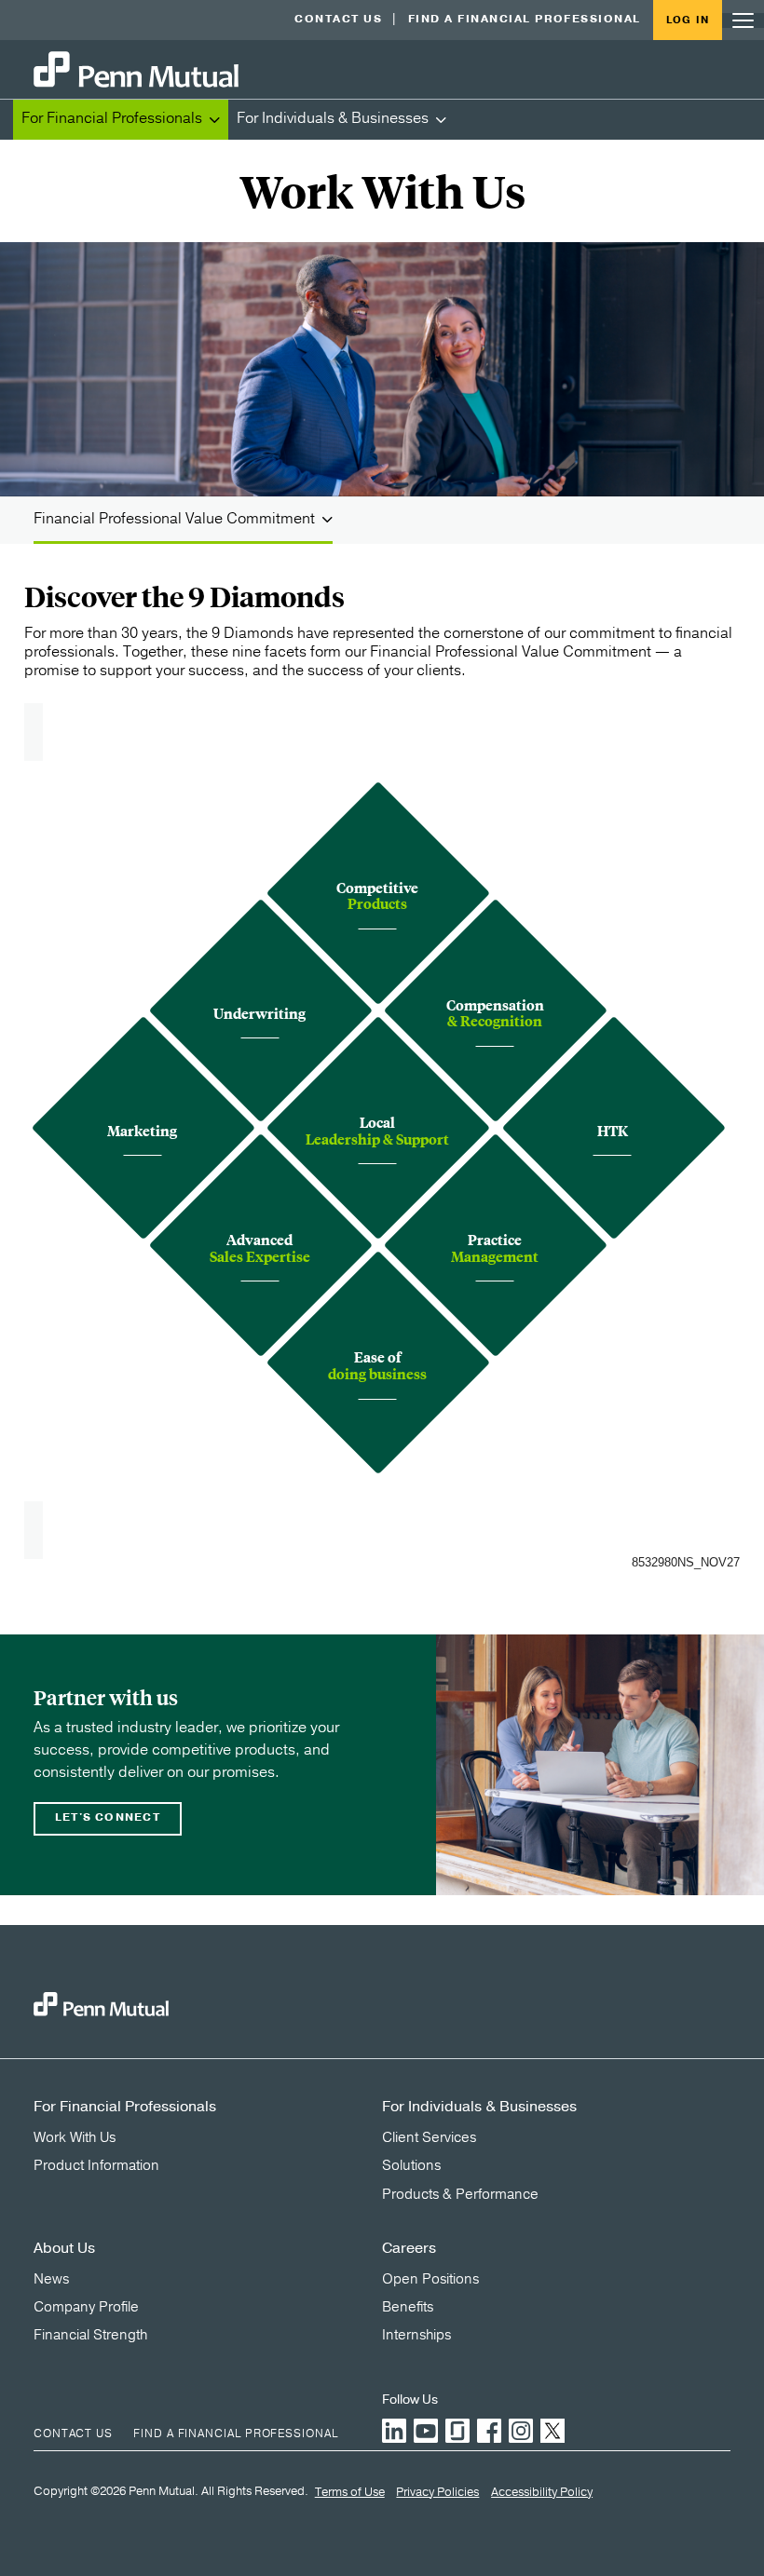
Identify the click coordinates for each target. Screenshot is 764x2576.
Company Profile (86, 2307)
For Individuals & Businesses (333, 118)
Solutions (411, 2165)
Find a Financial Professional (525, 19)
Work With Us (75, 2137)
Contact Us (338, 19)
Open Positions (430, 2279)
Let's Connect (108, 1817)
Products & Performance (460, 2194)
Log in (688, 20)
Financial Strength (90, 2335)
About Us (64, 2248)
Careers (409, 2248)
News (51, 2279)
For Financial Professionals (112, 118)
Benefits (408, 2307)
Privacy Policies (437, 2493)
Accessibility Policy (542, 2493)
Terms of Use (350, 2493)
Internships (416, 2335)
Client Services (429, 2137)
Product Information (96, 2165)
